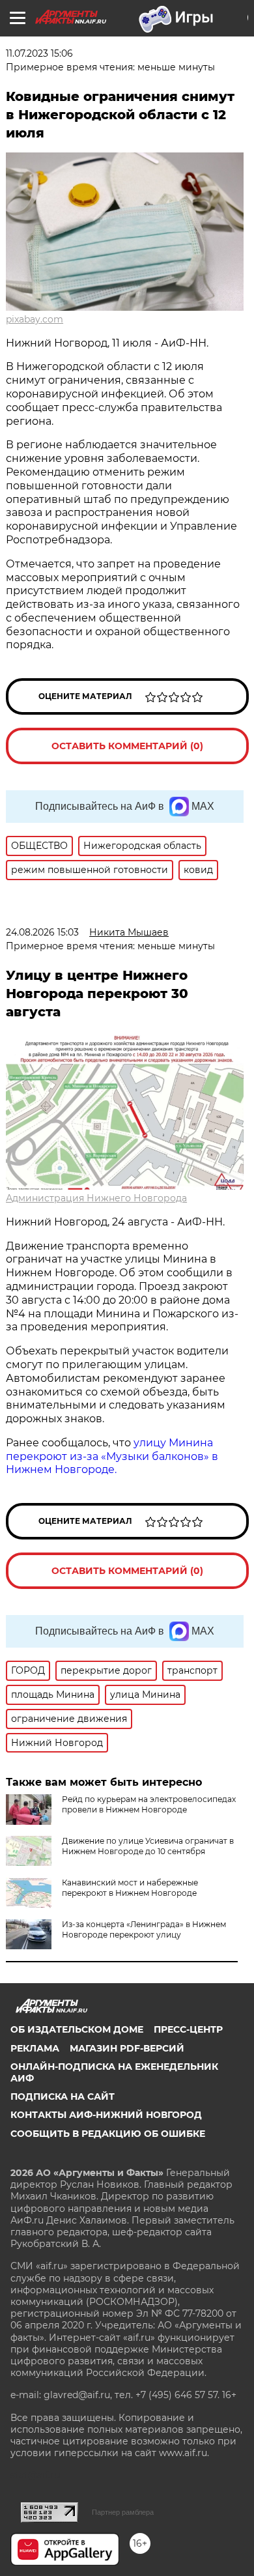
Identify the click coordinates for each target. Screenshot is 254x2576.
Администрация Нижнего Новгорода (96, 1198)
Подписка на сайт (63, 2097)
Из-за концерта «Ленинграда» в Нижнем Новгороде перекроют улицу (144, 1929)
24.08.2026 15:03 (42, 932)
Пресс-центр (188, 2029)
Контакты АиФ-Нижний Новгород (106, 2115)
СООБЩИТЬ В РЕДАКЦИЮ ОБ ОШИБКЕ (108, 2134)
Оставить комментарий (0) (127, 746)
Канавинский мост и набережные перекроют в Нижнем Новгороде (130, 1888)
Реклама (35, 2048)
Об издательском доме (77, 2029)
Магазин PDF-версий (127, 2048)
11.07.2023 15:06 (39, 53)
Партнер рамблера (123, 2512)
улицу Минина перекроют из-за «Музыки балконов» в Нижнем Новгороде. (112, 1456)
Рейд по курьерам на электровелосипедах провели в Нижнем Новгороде (149, 1804)
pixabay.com (35, 319)
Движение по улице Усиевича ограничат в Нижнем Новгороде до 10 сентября (148, 1846)
